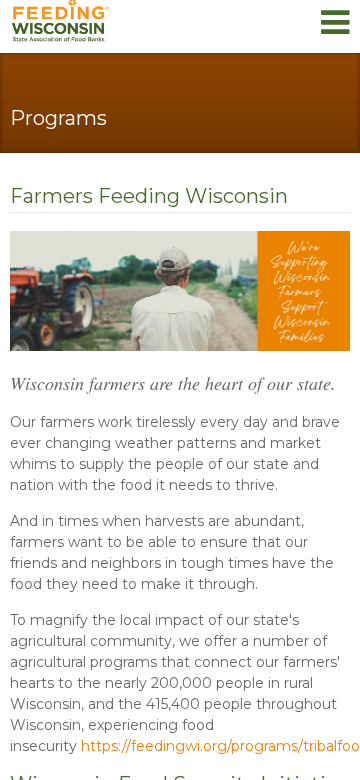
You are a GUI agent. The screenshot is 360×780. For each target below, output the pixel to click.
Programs (58, 118)
